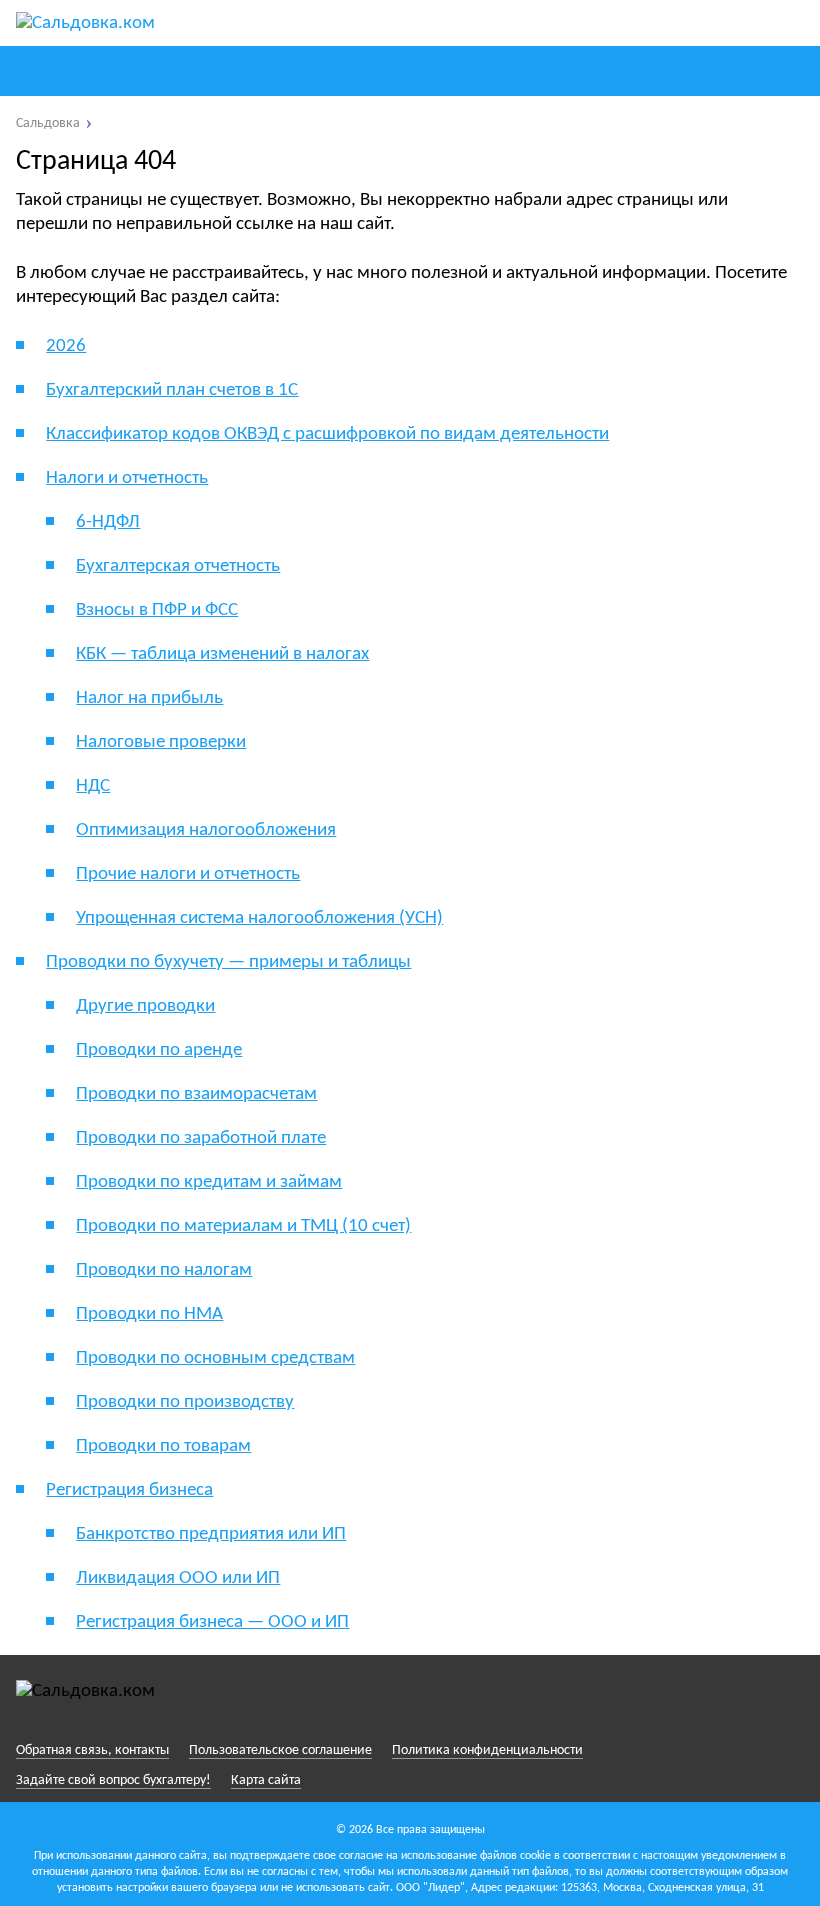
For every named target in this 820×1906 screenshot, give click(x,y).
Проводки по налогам (164, 1270)
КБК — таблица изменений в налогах (222, 654)
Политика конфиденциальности (487, 1750)
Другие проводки (145, 1006)
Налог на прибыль (149, 698)
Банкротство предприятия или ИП (211, 1534)
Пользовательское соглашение (280, 1750)
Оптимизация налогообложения (206, 830)
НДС (93, 786)
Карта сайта (266, 1780)
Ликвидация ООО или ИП (178, 1578)
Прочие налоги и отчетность (188, 874)
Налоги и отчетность (127, 478)
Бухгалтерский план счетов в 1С (172, 390)
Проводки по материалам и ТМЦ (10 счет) (243, 1226)
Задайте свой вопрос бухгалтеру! (113, 1780)
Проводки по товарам (163, 1446)
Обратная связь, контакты (92, 1750)
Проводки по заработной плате (201, 1138)
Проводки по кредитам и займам (209, 1182)
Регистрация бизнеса (129, 1490)
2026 (66, 346)
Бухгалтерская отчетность (178, 566)
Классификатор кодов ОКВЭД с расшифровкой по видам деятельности (327, 434)
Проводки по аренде (159, 1050)
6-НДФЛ (108, 522)
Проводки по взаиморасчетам (196, 1094)
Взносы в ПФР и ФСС (157, 610)
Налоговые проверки (161, 742)
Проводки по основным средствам (215, 1358)
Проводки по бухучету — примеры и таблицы (228, 962)
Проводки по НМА (149, 1314)
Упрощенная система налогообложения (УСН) (259, 918)
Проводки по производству (185, 1402)
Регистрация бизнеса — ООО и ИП (212, 1622)
